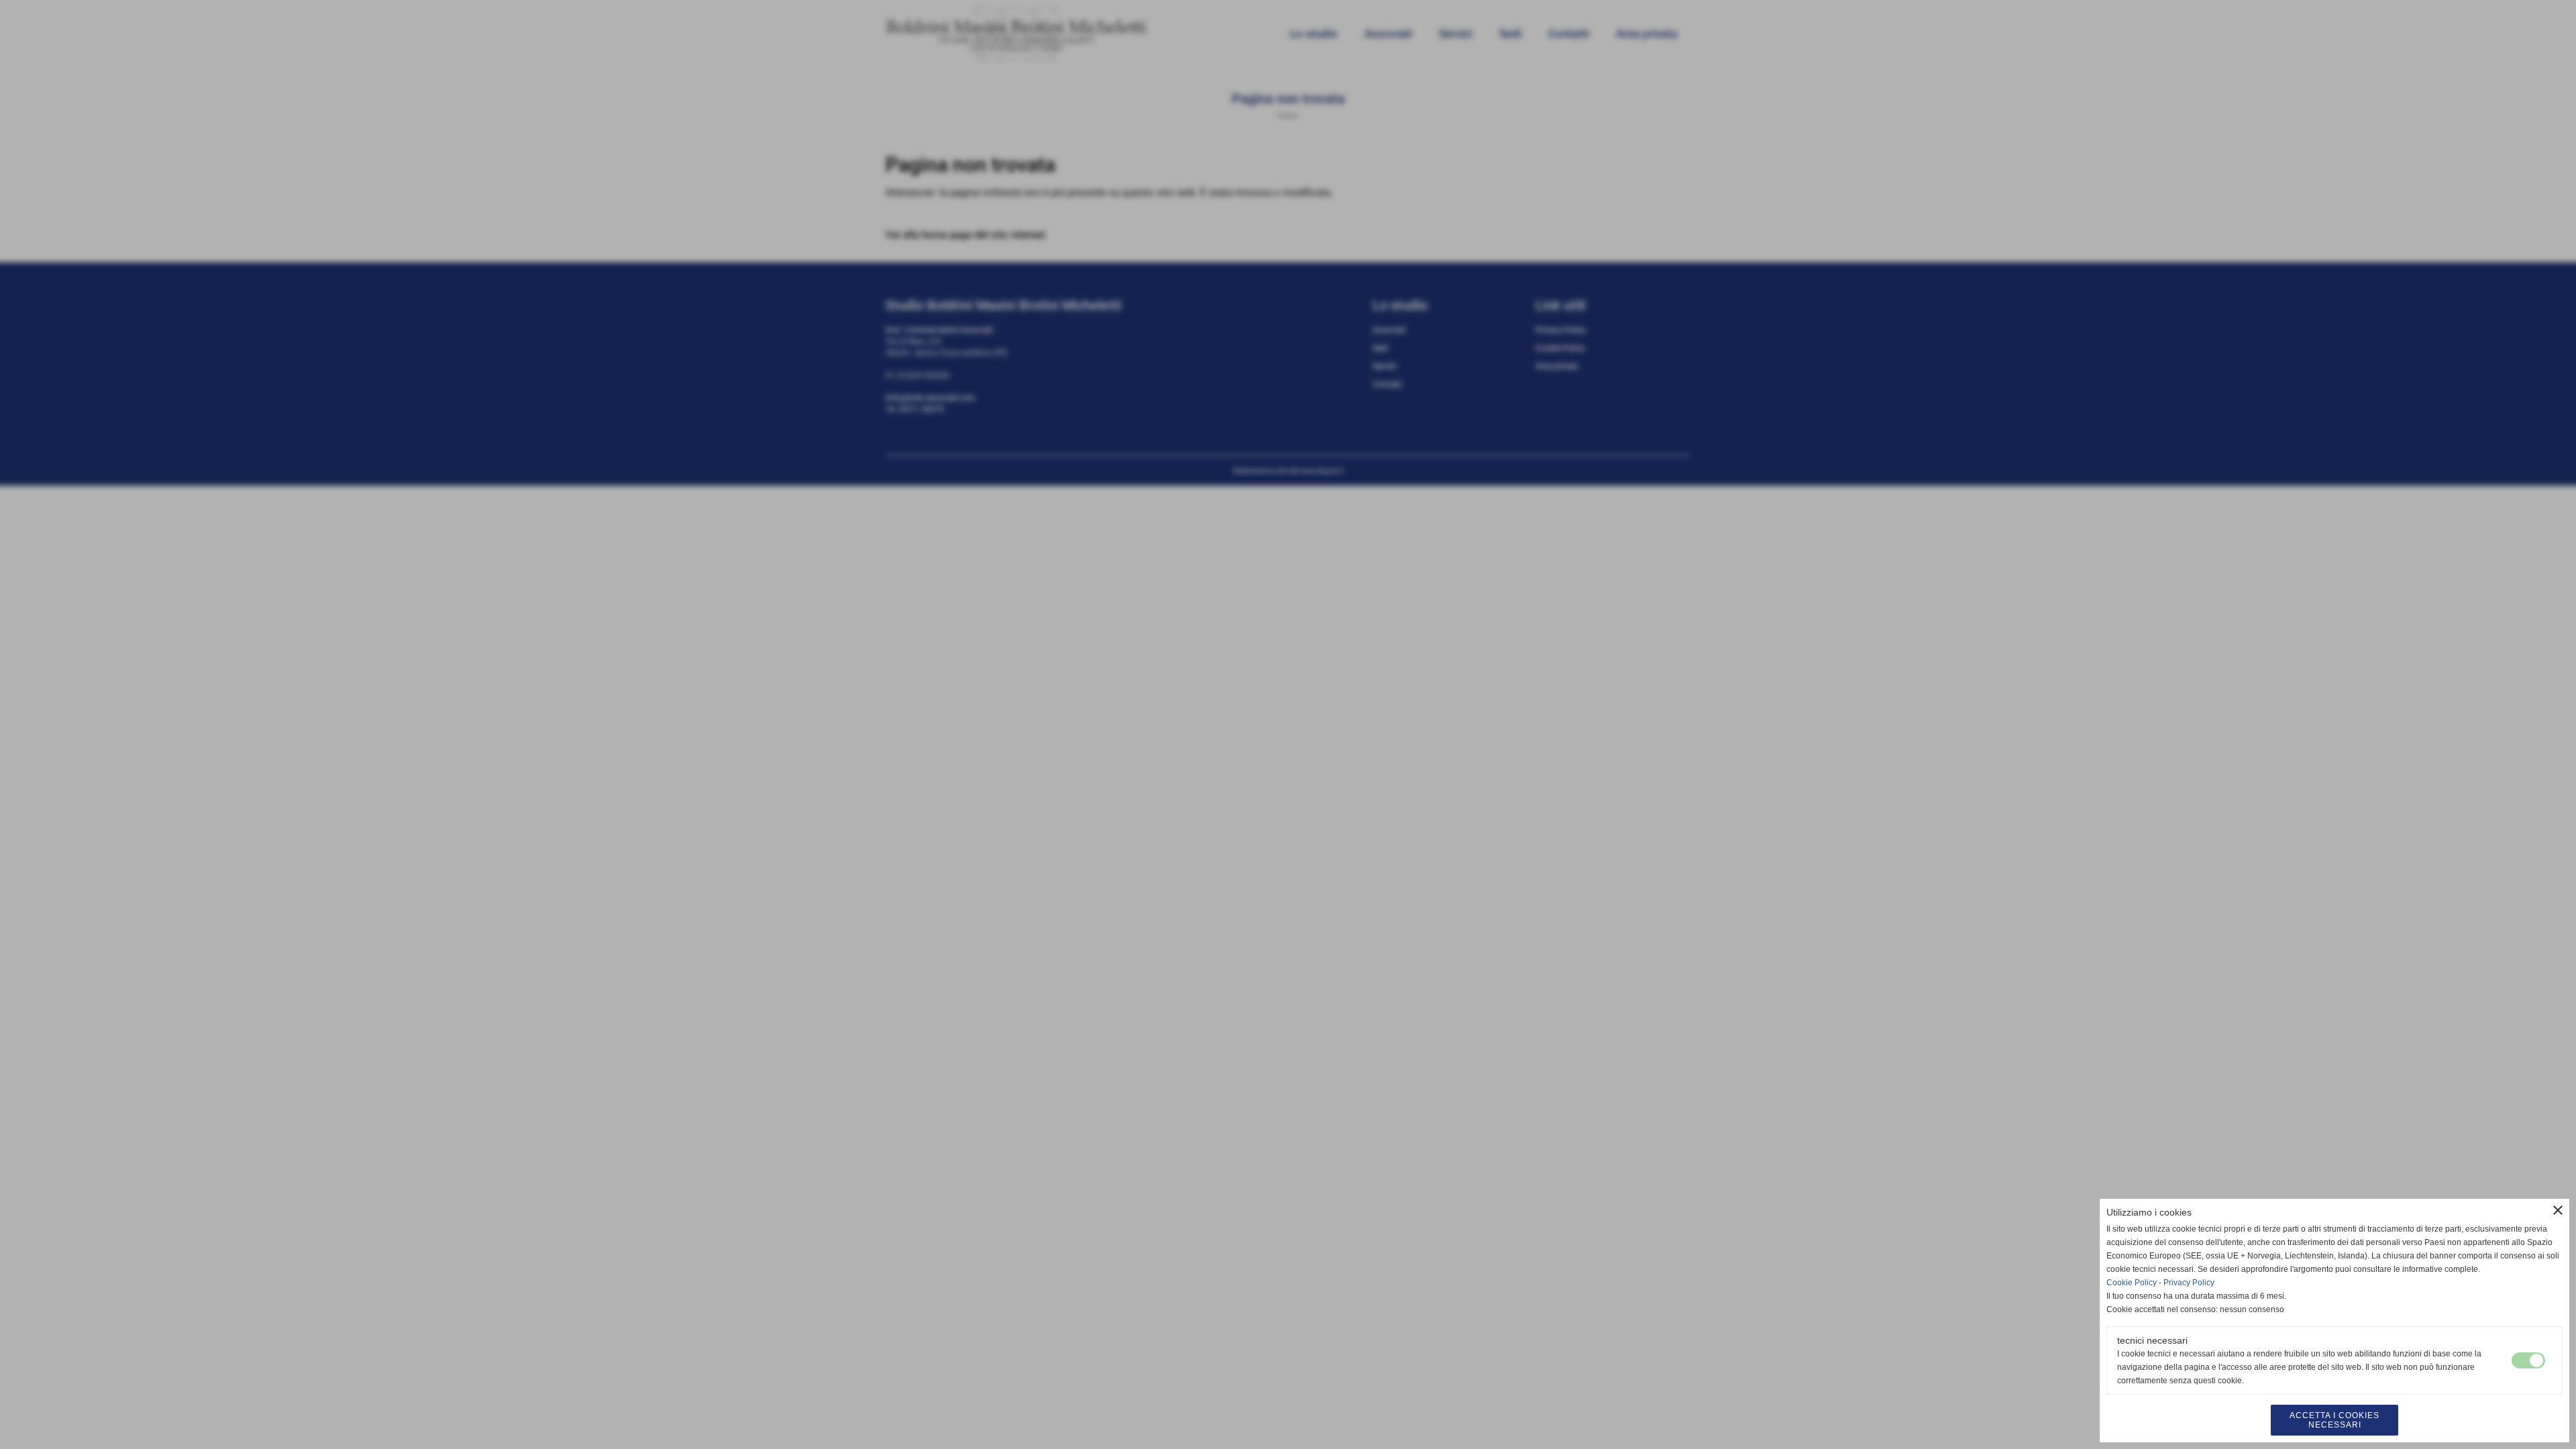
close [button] (2558, 1210)
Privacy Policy (2189, 1283)
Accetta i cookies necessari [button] (2334, 1420)
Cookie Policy (2132, 1283)
